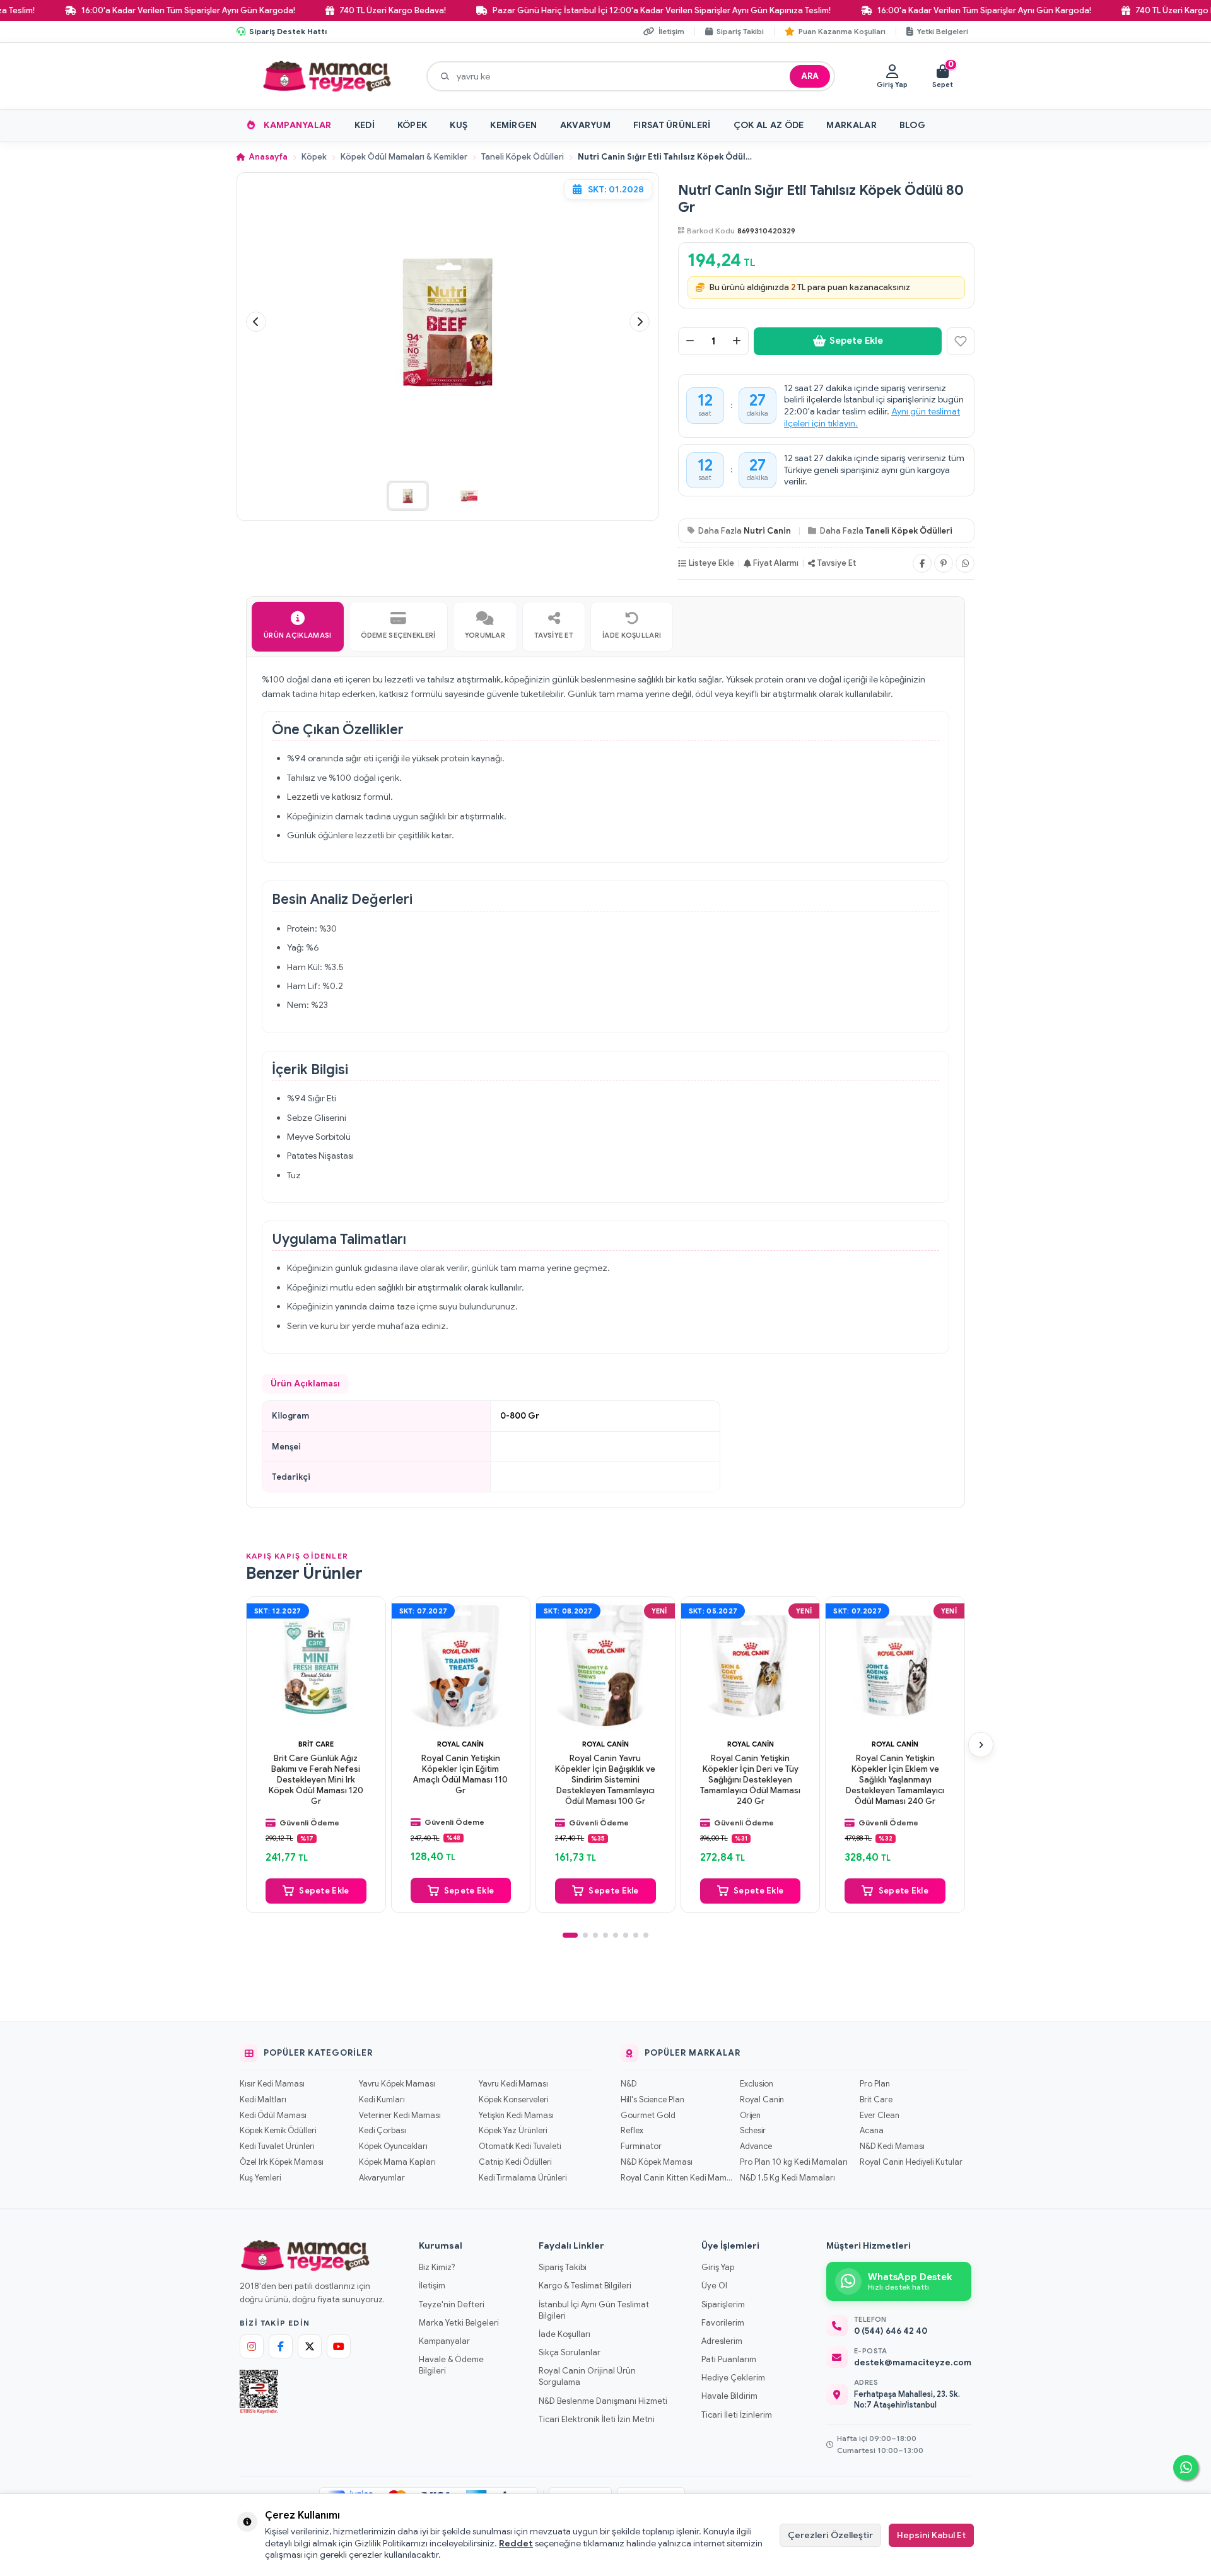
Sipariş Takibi (563, 2267)
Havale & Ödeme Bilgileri (451, 2365)
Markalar (851, 125)
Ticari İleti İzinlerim (737, 2415)
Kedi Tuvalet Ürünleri (277, 2146)
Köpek (412, 125)
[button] (256, 322)
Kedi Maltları (263, 2100)
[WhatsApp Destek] (1186, 2468)
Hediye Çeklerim (733, 2378)
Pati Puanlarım (729, 2359)
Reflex (632, 2131)
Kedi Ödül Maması (273, 2116)
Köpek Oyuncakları (393, 2146)
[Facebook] (922, 563)
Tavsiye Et (837, 563)
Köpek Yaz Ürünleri (513, 2131)
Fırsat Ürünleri (672, 125)
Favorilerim (723, 2323)
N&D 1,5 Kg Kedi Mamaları (787, 2178)
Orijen (750, 2116)
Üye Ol (714, 2286)
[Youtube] (339, 2346)
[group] (448, 322)
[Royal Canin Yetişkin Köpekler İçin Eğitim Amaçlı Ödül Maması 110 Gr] (461, 1666)
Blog (912, 125)
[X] (310, 2346)
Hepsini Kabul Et (931, 2535)
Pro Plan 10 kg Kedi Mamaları (794, 2162)
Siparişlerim (723, 2304)
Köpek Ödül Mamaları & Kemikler (404, 157)
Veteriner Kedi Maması (400, 2116)
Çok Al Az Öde (769, 125)
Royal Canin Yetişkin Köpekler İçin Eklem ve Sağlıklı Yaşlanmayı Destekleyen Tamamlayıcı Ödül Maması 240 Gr (895, 1780)
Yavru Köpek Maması (397, 2084)
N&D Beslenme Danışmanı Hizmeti (603, 2401)
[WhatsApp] (965, 563)
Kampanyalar (297, 125)
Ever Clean (880, 2116)
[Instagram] (252, 2346)
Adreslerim (722, 2341)
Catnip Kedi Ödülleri (515, 2162)
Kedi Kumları (382, 2100)
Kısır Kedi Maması (272, 2084)
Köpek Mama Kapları (397, 2162)
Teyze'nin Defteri (452, 2304)
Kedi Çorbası (383, 2131)
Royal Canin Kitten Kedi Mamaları (676, 2178)
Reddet (516, 2543)
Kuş (459, 125)
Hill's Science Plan (652, 2100)
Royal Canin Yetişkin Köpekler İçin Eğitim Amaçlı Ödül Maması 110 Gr (460, 1775)
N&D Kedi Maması (892, 2146)
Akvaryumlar (382, 2178)
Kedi (365, 125)
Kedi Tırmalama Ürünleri (523, 2178)
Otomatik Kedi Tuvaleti (520, 2146)
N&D (629, 2084)
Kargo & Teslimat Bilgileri (585, 2286)
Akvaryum (585, 125)
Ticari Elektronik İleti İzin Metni (597, 2419)
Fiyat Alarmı (776, 563)
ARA (810, 76)
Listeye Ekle (711, 563)
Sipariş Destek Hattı (288, 31)
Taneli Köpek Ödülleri (523, 157)
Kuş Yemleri (260, 2178)
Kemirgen (513, 125)
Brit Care (316, 1744)
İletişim (432, 2286)
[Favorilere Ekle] (961, 341)
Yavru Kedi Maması (513, 2084)
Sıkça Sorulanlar (570, 2352)
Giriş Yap (718, 2267)
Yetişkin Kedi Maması (516, 2116)
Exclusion (757, 2084)
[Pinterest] (944, 563)
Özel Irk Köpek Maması (282, 2162)
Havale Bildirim (729, 2396)
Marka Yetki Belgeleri (459, 2323)
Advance (756, 2146)
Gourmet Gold (648, 2116)
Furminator (641, 2146)
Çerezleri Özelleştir (830, 2535)
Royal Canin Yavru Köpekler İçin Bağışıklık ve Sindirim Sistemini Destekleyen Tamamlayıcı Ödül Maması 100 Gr (605, 1780)
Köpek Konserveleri (513, 2100)
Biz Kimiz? (437, 2267)
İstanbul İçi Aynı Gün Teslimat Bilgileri (594, 2310)
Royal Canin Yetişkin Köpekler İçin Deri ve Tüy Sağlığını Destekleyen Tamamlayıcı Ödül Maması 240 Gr (750, 1780)
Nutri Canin (767, 531)
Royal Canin (460, 1744)
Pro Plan (875, 2084)
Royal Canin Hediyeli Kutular (911, 2162)
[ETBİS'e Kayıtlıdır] (259, 2392)
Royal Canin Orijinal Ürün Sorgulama (587, 2376)
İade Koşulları (565, 2334)
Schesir (753, 2131)
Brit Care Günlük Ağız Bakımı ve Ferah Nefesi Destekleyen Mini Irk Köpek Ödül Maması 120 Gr (316, 1780)
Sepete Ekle (856, 341)
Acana (872, 2131)
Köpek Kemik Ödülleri (278, 2131)
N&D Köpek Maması (657, 2162)
